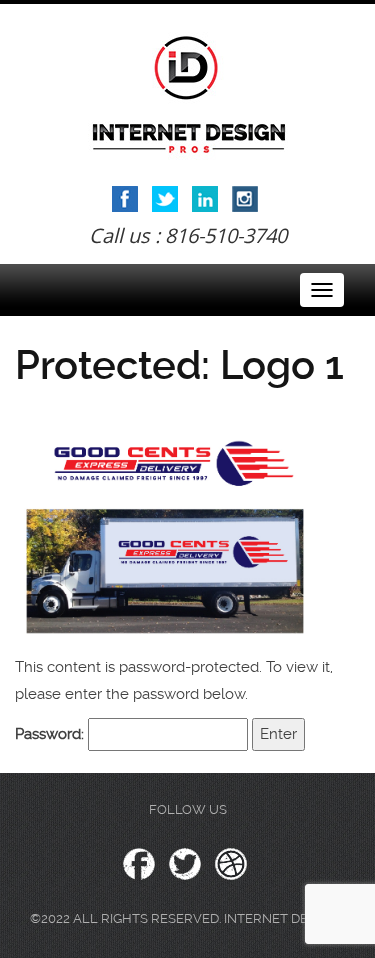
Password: (51, 734)
